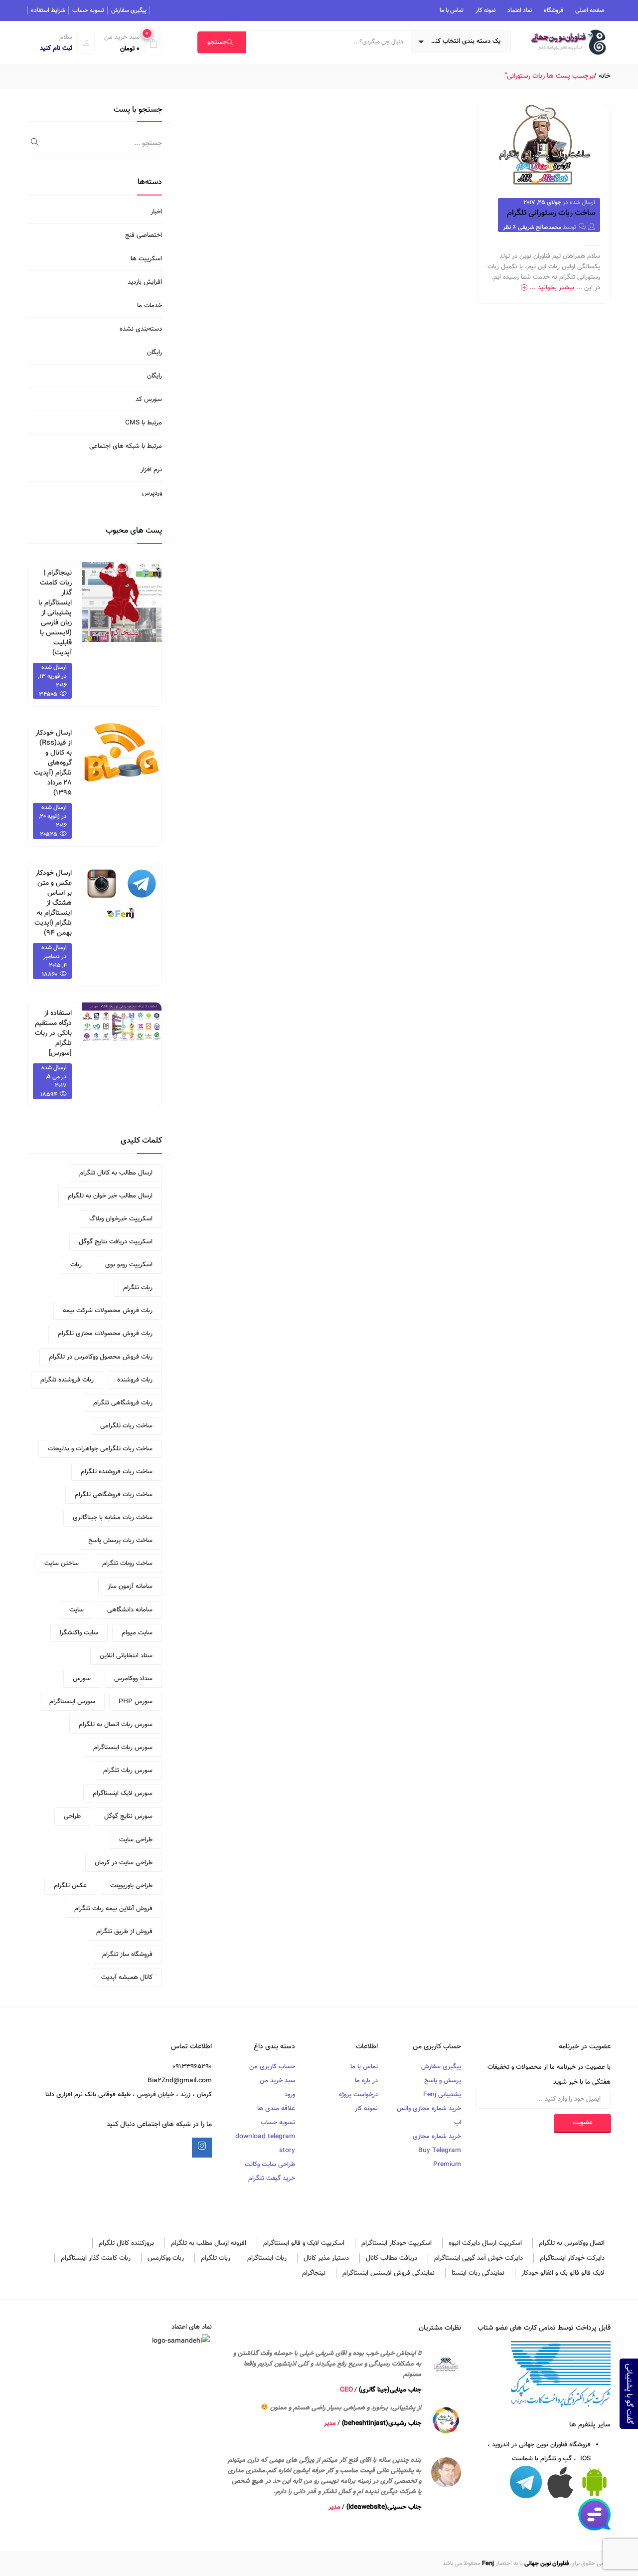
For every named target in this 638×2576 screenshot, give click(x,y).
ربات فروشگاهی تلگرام (123, 1403)
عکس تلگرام (70, 1886)
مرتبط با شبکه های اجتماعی (126, 446)
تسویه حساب (88, 10)
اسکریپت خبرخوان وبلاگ (121, 1219)
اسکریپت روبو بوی (129, 1265)
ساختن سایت (62, 1564)
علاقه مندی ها (276, 2109)
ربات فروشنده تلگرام (67, 1380)
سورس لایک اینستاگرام (123, 1793)
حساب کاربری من (272, 2067)
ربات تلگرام (138, 1288)
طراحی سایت (136, 1840)
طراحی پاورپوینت (131, 1886)
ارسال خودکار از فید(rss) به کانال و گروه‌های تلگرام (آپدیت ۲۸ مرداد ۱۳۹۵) (53, 763)
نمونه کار (485, 10)
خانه (605, 76)
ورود (290, 2095)
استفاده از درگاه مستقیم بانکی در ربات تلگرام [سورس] (53, 1033)
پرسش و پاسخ (443, 2081)
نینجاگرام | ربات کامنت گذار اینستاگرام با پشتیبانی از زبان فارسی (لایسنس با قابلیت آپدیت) (55, 613)
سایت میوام (137, 1633)
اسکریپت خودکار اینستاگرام (397, 2243)
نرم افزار (151, 470)
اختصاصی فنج (144, 235)
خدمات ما (150, 306)
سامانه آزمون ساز (130, 1586)
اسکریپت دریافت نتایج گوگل (116, 1242)
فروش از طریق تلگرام (124, 1932)
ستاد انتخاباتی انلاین (126, 1656)
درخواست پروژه (358, 2095)
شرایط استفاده (48, 10)
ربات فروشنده (135, 1380)
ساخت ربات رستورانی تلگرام (551, 213)
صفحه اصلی (590, 10)
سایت (77, 1610)
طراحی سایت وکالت (270, 2165)
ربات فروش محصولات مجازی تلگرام (105, 1334)
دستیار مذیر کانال (326, 2258)
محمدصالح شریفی (540, 227)
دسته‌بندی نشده (141, 329)
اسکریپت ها (146, 259)
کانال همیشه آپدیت (127, 1978)
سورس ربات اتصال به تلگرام (116, 1725)
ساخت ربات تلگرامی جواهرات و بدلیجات (100, 1449)
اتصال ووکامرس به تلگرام (572, 2243)
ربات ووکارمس (166, 2258)
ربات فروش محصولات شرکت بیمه (108, 1311)
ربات (76, 1265)
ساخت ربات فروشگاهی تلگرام (114, 1495)
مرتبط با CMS (144, 423)
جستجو (217, 42)
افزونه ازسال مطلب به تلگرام (209, 2243)
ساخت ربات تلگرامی (126, 1426)
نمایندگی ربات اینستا (478, 2273)
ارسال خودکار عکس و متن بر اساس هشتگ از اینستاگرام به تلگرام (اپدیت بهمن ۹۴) (53, 903)
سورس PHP (136, 1702)
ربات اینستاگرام (267, 2258)
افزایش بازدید (145, 282)
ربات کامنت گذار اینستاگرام (96, 2258)
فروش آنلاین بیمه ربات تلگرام (113, 1909)
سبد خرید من (277, 2081)
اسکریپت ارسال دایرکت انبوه (485, 2243)
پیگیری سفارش (129, 10)
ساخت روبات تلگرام (127, 1564)
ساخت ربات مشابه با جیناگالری (113, 1518)
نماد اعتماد (520, 10)
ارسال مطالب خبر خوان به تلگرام (110, 1196)
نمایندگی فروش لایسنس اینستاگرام (389, 2273)
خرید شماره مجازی (437, 2137)
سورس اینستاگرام (72, 1702)
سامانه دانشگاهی (130, 1610)
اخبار (156, 212)
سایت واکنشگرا (79, 1633)
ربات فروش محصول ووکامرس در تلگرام (101, 1357)
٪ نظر (510, 227)
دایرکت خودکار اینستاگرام (572, 2258)
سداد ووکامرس (133, 1679)
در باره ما (366, 2081)
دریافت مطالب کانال (392, 2258)
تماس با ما (452, 10)
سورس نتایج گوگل (128, 1816)
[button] (130, 43)
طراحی (72, 1816)
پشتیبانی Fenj (442, 2095)
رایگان (155, 353)
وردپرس (152, 493)
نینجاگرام (314, 2273)
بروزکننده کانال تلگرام (126, 2243)
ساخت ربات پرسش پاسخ (120, 1541)
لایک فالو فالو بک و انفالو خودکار (563, 2273)
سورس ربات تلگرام (128, 1771)
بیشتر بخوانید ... (552, 288)
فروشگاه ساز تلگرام (127, 1955)
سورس (82, 1679)
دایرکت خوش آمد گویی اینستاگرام (478, 2258)
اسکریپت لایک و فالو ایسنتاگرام (304, 2243)
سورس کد (149, 399)
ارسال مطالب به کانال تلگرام (116, 1173)
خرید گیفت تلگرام (272, 2179)
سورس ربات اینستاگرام (123, 1748)
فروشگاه (554, 10)
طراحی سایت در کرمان (124, 1863)
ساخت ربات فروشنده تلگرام (117, 1472)
